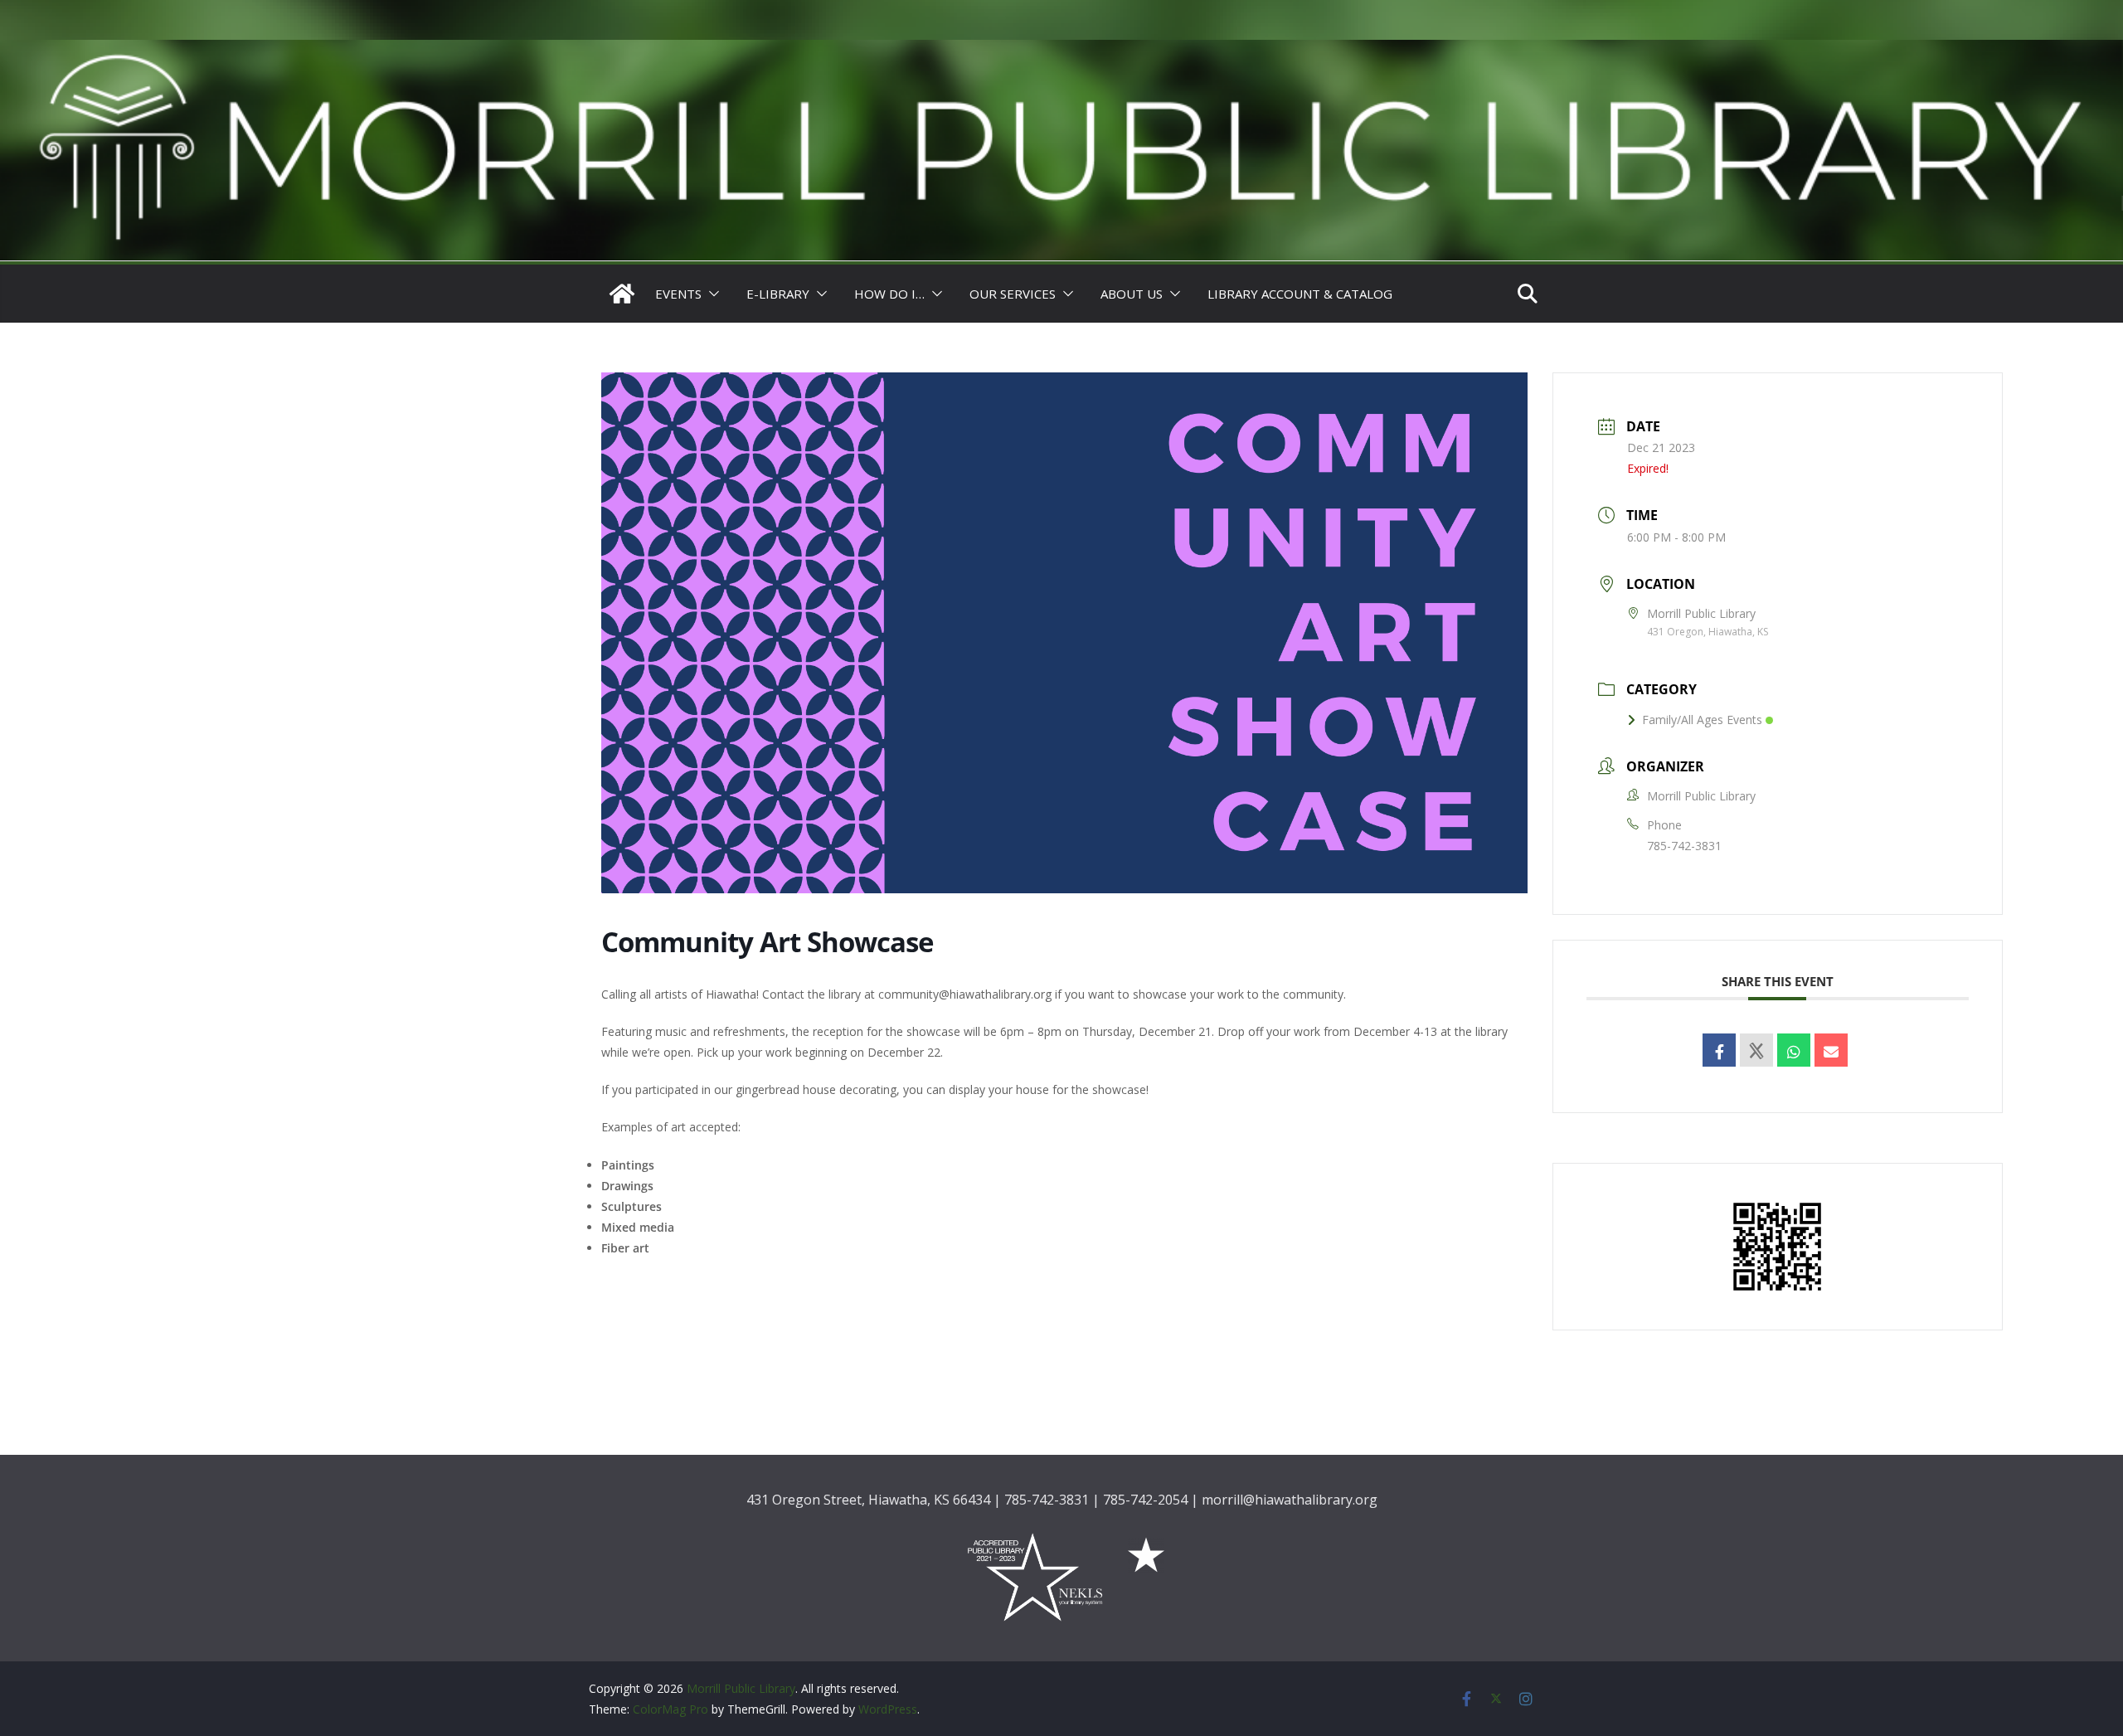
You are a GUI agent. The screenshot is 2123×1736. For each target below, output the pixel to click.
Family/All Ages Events (1702, 720)
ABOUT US (1132, 294)
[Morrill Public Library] (1061, 51)
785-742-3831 (1684, 846)
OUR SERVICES (1013, 294)
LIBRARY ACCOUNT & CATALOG (1300, 294)
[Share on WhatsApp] (1794, 1050)
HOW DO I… (889, 294)
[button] (711, 294)
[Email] (1831, 1050)
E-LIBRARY (778, 294)
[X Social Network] (1756, 1050)
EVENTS (678, 294)
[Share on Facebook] (1719, 1050)
